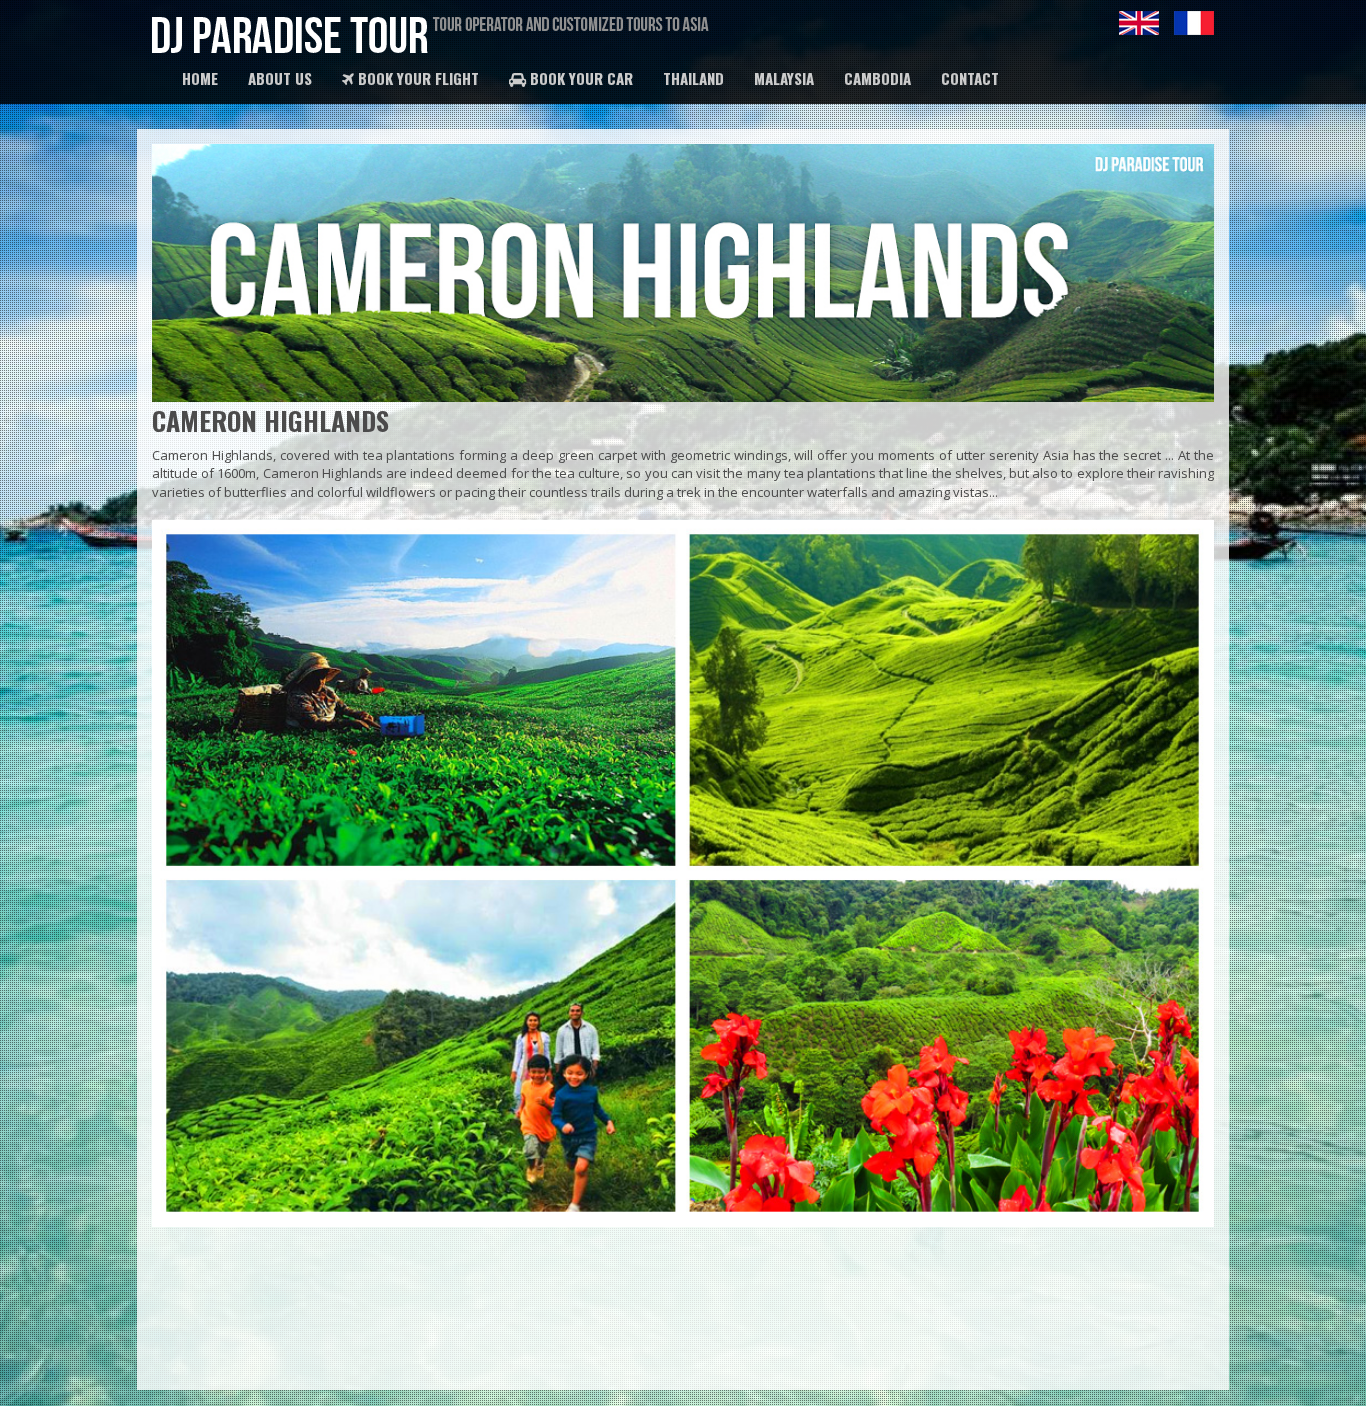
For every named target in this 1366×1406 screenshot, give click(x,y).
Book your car (579, 78)
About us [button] (280, 78)
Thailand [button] (693, 78)
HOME (200, 78)
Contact (970, 78)
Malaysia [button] (784, 78)
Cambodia (877, 78)
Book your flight (416, 78)
